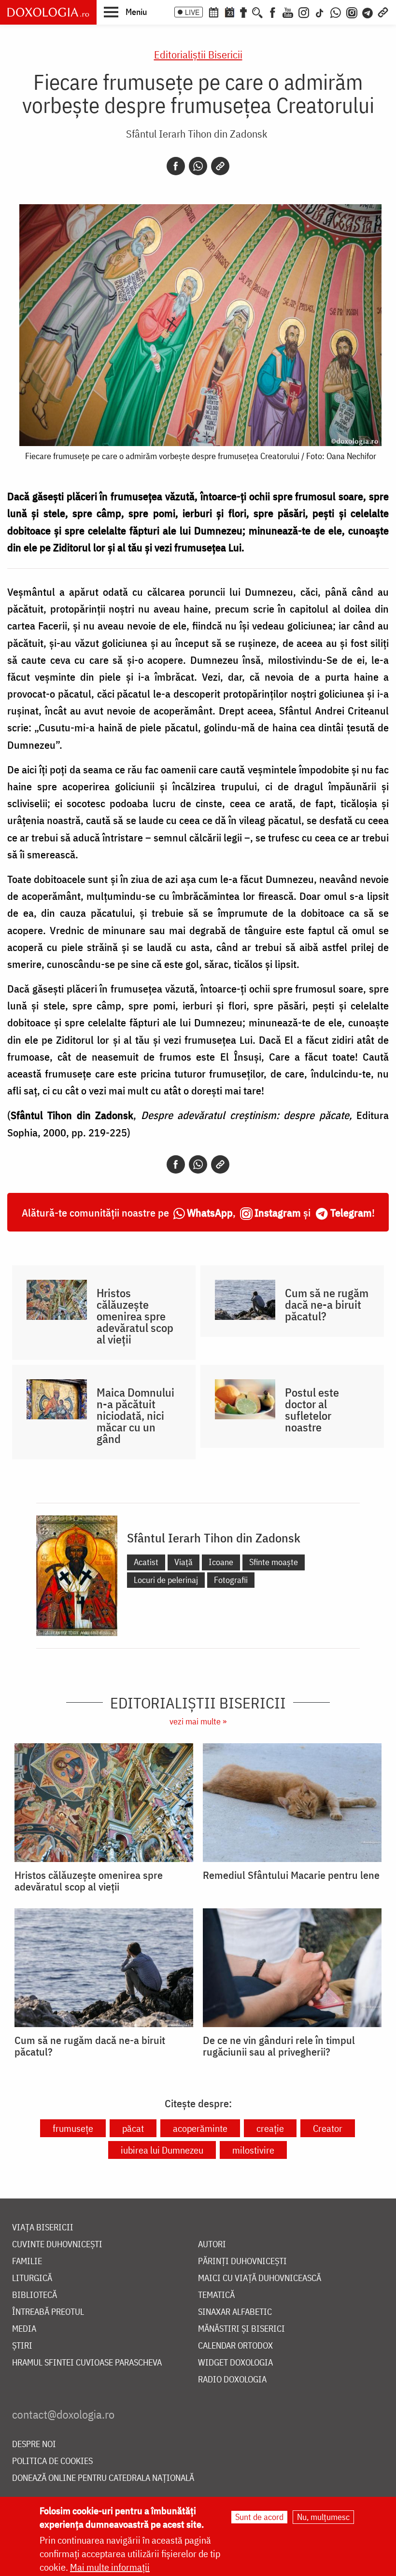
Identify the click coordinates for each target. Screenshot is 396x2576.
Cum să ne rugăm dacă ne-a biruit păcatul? (327, 1304)
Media (24, 2329)
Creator (328, 2128)
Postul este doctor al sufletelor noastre (312, 1410)
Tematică (216, 2295)
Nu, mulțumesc (323, 2517)
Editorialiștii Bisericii (198, 54)
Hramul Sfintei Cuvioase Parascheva (87, 2363)
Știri (22, 2346)
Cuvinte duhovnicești (57, 2245)
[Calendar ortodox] (213, 12)
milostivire (253, 2150)
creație (270, 2128)
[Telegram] (368, 12)
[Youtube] (288, 12)
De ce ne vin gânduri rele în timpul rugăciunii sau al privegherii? (279, 2046)
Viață (184, 1562)
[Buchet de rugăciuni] (243, 12)
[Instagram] (304, 12)
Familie (27, 2261)
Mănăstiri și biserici (241, 2329)
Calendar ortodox (235, 2346)
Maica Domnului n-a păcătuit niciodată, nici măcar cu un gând (135, 1415)
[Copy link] (220, 166)
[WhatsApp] (336, 12)
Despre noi (34, 2444)
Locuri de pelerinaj (166, 1580)
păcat (133, 2128)
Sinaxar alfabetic (235, 2312)
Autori (212, 2245)
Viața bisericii (43, 2228)
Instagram (278, 1212)
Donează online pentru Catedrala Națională (103, 2478)
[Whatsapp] (198, 166)
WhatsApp (210, 1212)
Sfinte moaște (274, 1562)
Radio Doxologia (232, 2380)
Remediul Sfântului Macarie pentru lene (291, 1875)
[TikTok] (320, 12)
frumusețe (73, 2128)
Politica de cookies (52, 2461)
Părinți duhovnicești (242, 2261)
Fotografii (231, 1580)
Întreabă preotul (48, 2312)
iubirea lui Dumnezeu (162, 2150)
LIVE (192, 12)
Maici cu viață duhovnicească (260, 2278)
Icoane (221, 1562)
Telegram (351, 1212)
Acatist (146, 1562)
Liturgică (32, 2278)
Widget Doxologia (235, 2363)
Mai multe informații (110, 2567)
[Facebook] (273, 12)
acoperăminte (200, 2128)
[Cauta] (257, 12)
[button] (125, 12)
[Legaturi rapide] (383, 12)
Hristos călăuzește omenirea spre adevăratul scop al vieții (135, 1316)
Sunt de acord (259, 2517)
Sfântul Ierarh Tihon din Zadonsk (197, 133)
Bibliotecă (35, 2295)
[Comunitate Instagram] (352, 12)
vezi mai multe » (198, 1721)
